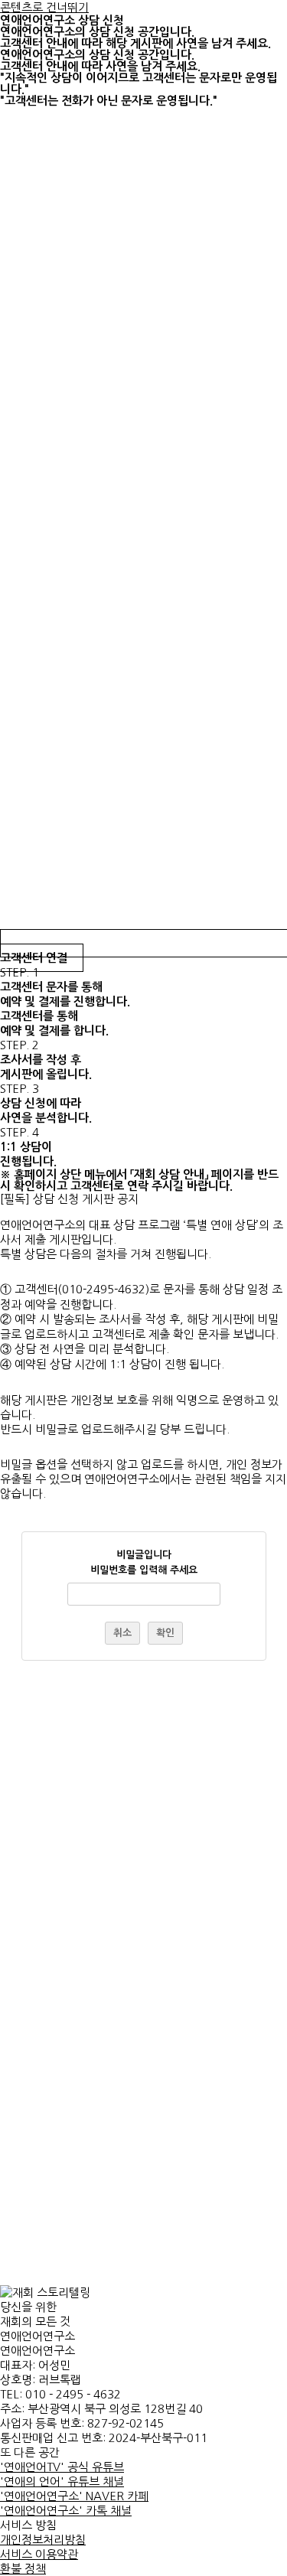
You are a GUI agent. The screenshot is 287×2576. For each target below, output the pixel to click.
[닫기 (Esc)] (236, 17)
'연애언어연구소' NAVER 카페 (74, 2496)
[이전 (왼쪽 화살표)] (27, 1288)
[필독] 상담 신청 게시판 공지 (69, 1199)
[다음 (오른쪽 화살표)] (260, 1288)
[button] (143, 1199)
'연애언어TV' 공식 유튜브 (62, 2467)
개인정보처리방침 (43, 2540)
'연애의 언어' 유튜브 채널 (62, 2481)
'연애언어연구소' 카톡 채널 (66, 2511)
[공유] (203, 17)
